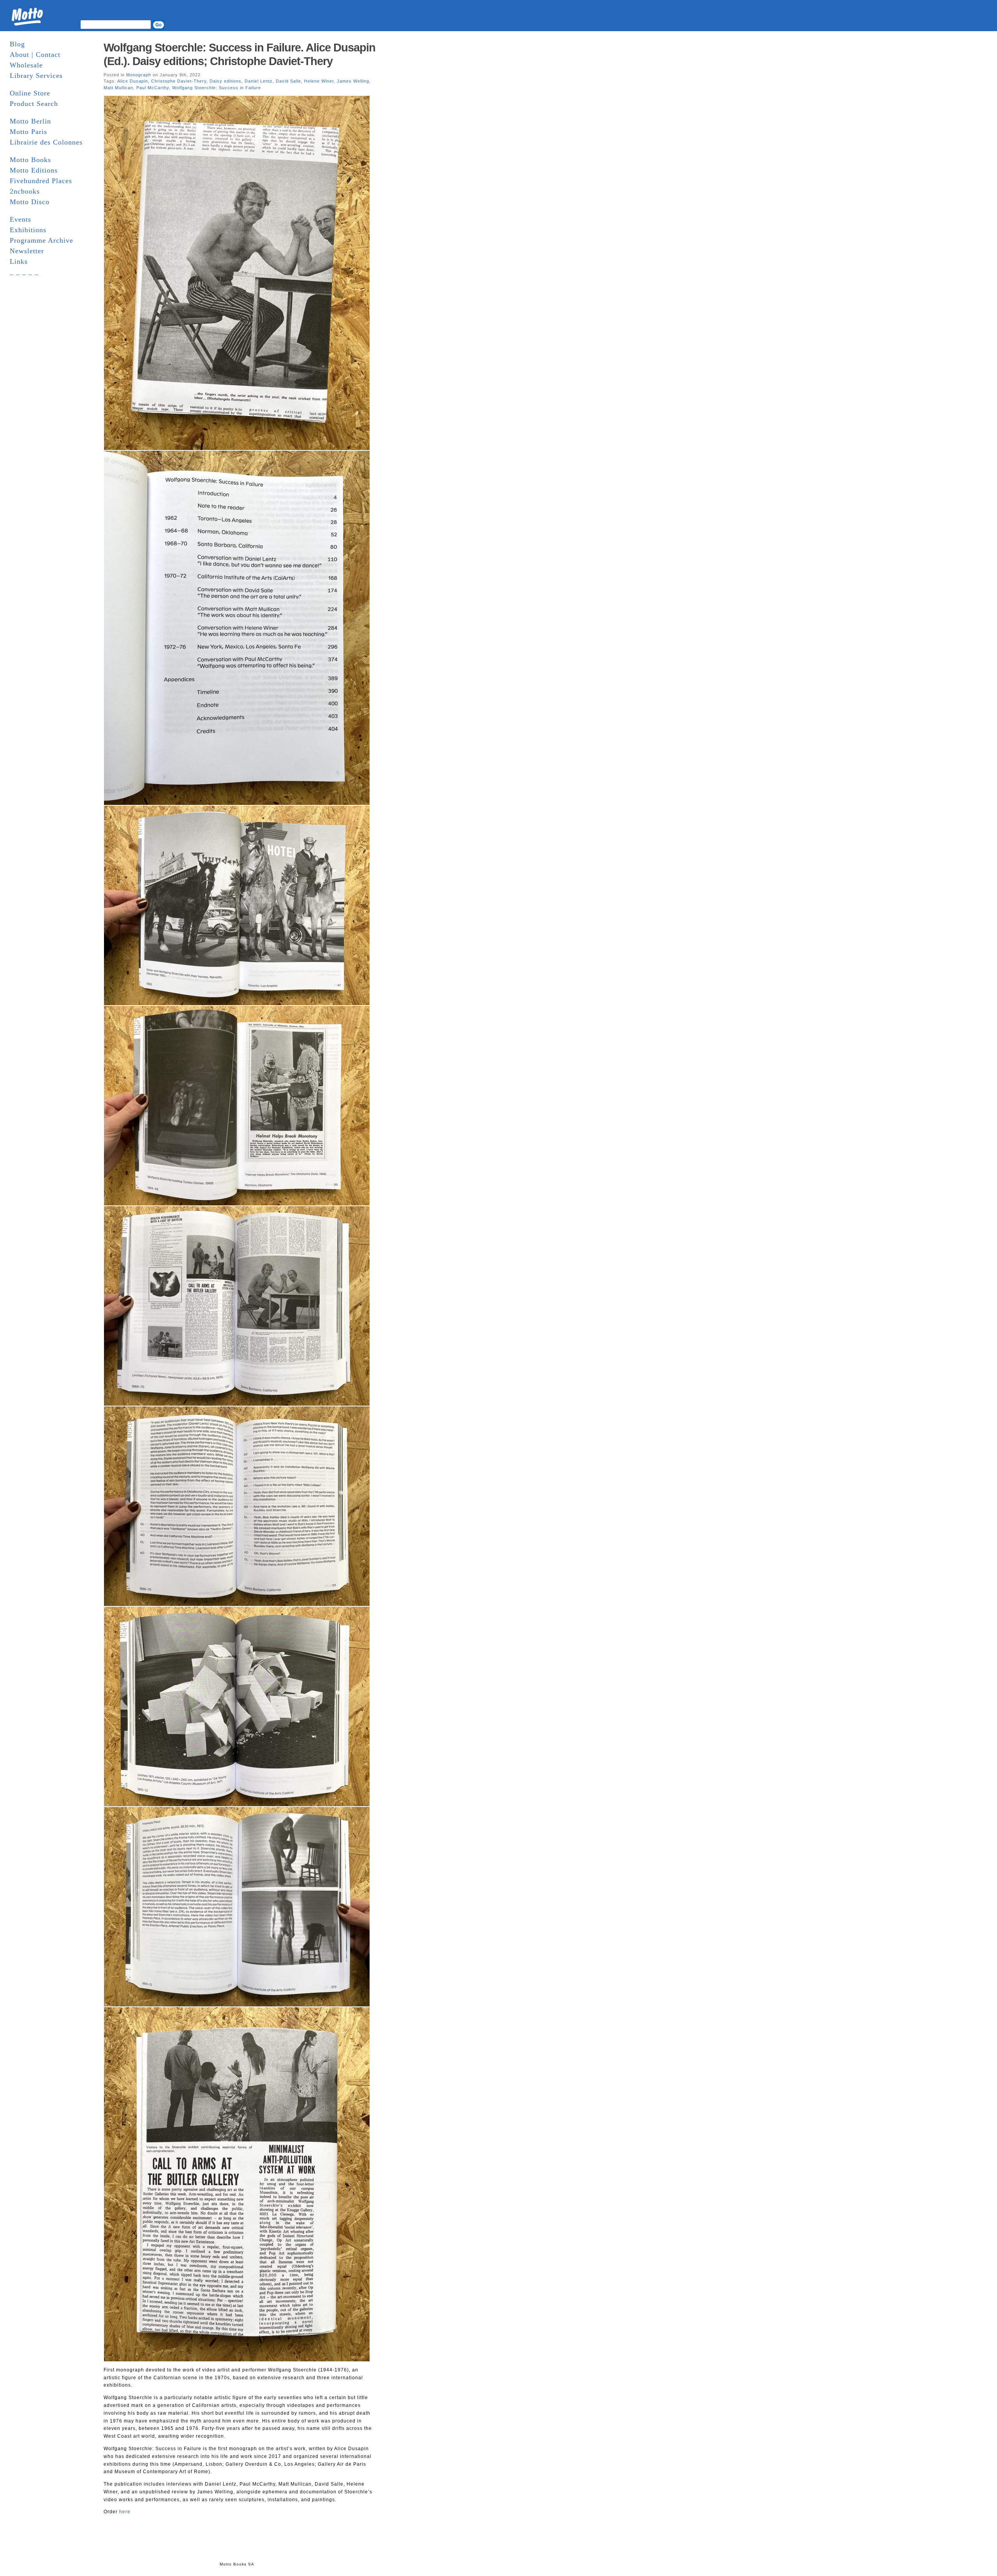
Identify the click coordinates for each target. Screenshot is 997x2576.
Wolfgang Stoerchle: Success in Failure (217, 88)
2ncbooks (25, 191)
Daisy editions (225, 81)
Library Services (36, 76)
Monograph (139, 75)
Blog (17, 44)
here (125, 2512)
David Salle (288, 81)
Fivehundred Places (41, 181)
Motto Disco (30, 202)
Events (20, 219)
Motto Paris (28, 132)
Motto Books (30, 160)
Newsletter (27, 251)
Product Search (34, 104)
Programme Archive (41, 240)
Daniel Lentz (259, 81)
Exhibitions (28, 230)
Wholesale (26, 65)
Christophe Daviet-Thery (179, 81)
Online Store (30, 93)
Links (19, 261)
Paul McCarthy (153, 88)
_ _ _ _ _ (24, 272)
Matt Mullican (118, 88)
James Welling (353, 81)
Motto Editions (34, 170)
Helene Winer (319, 81)
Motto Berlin (30, 121)
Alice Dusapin (133, 81)
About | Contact (35, 55)
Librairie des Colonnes (46, 142)
